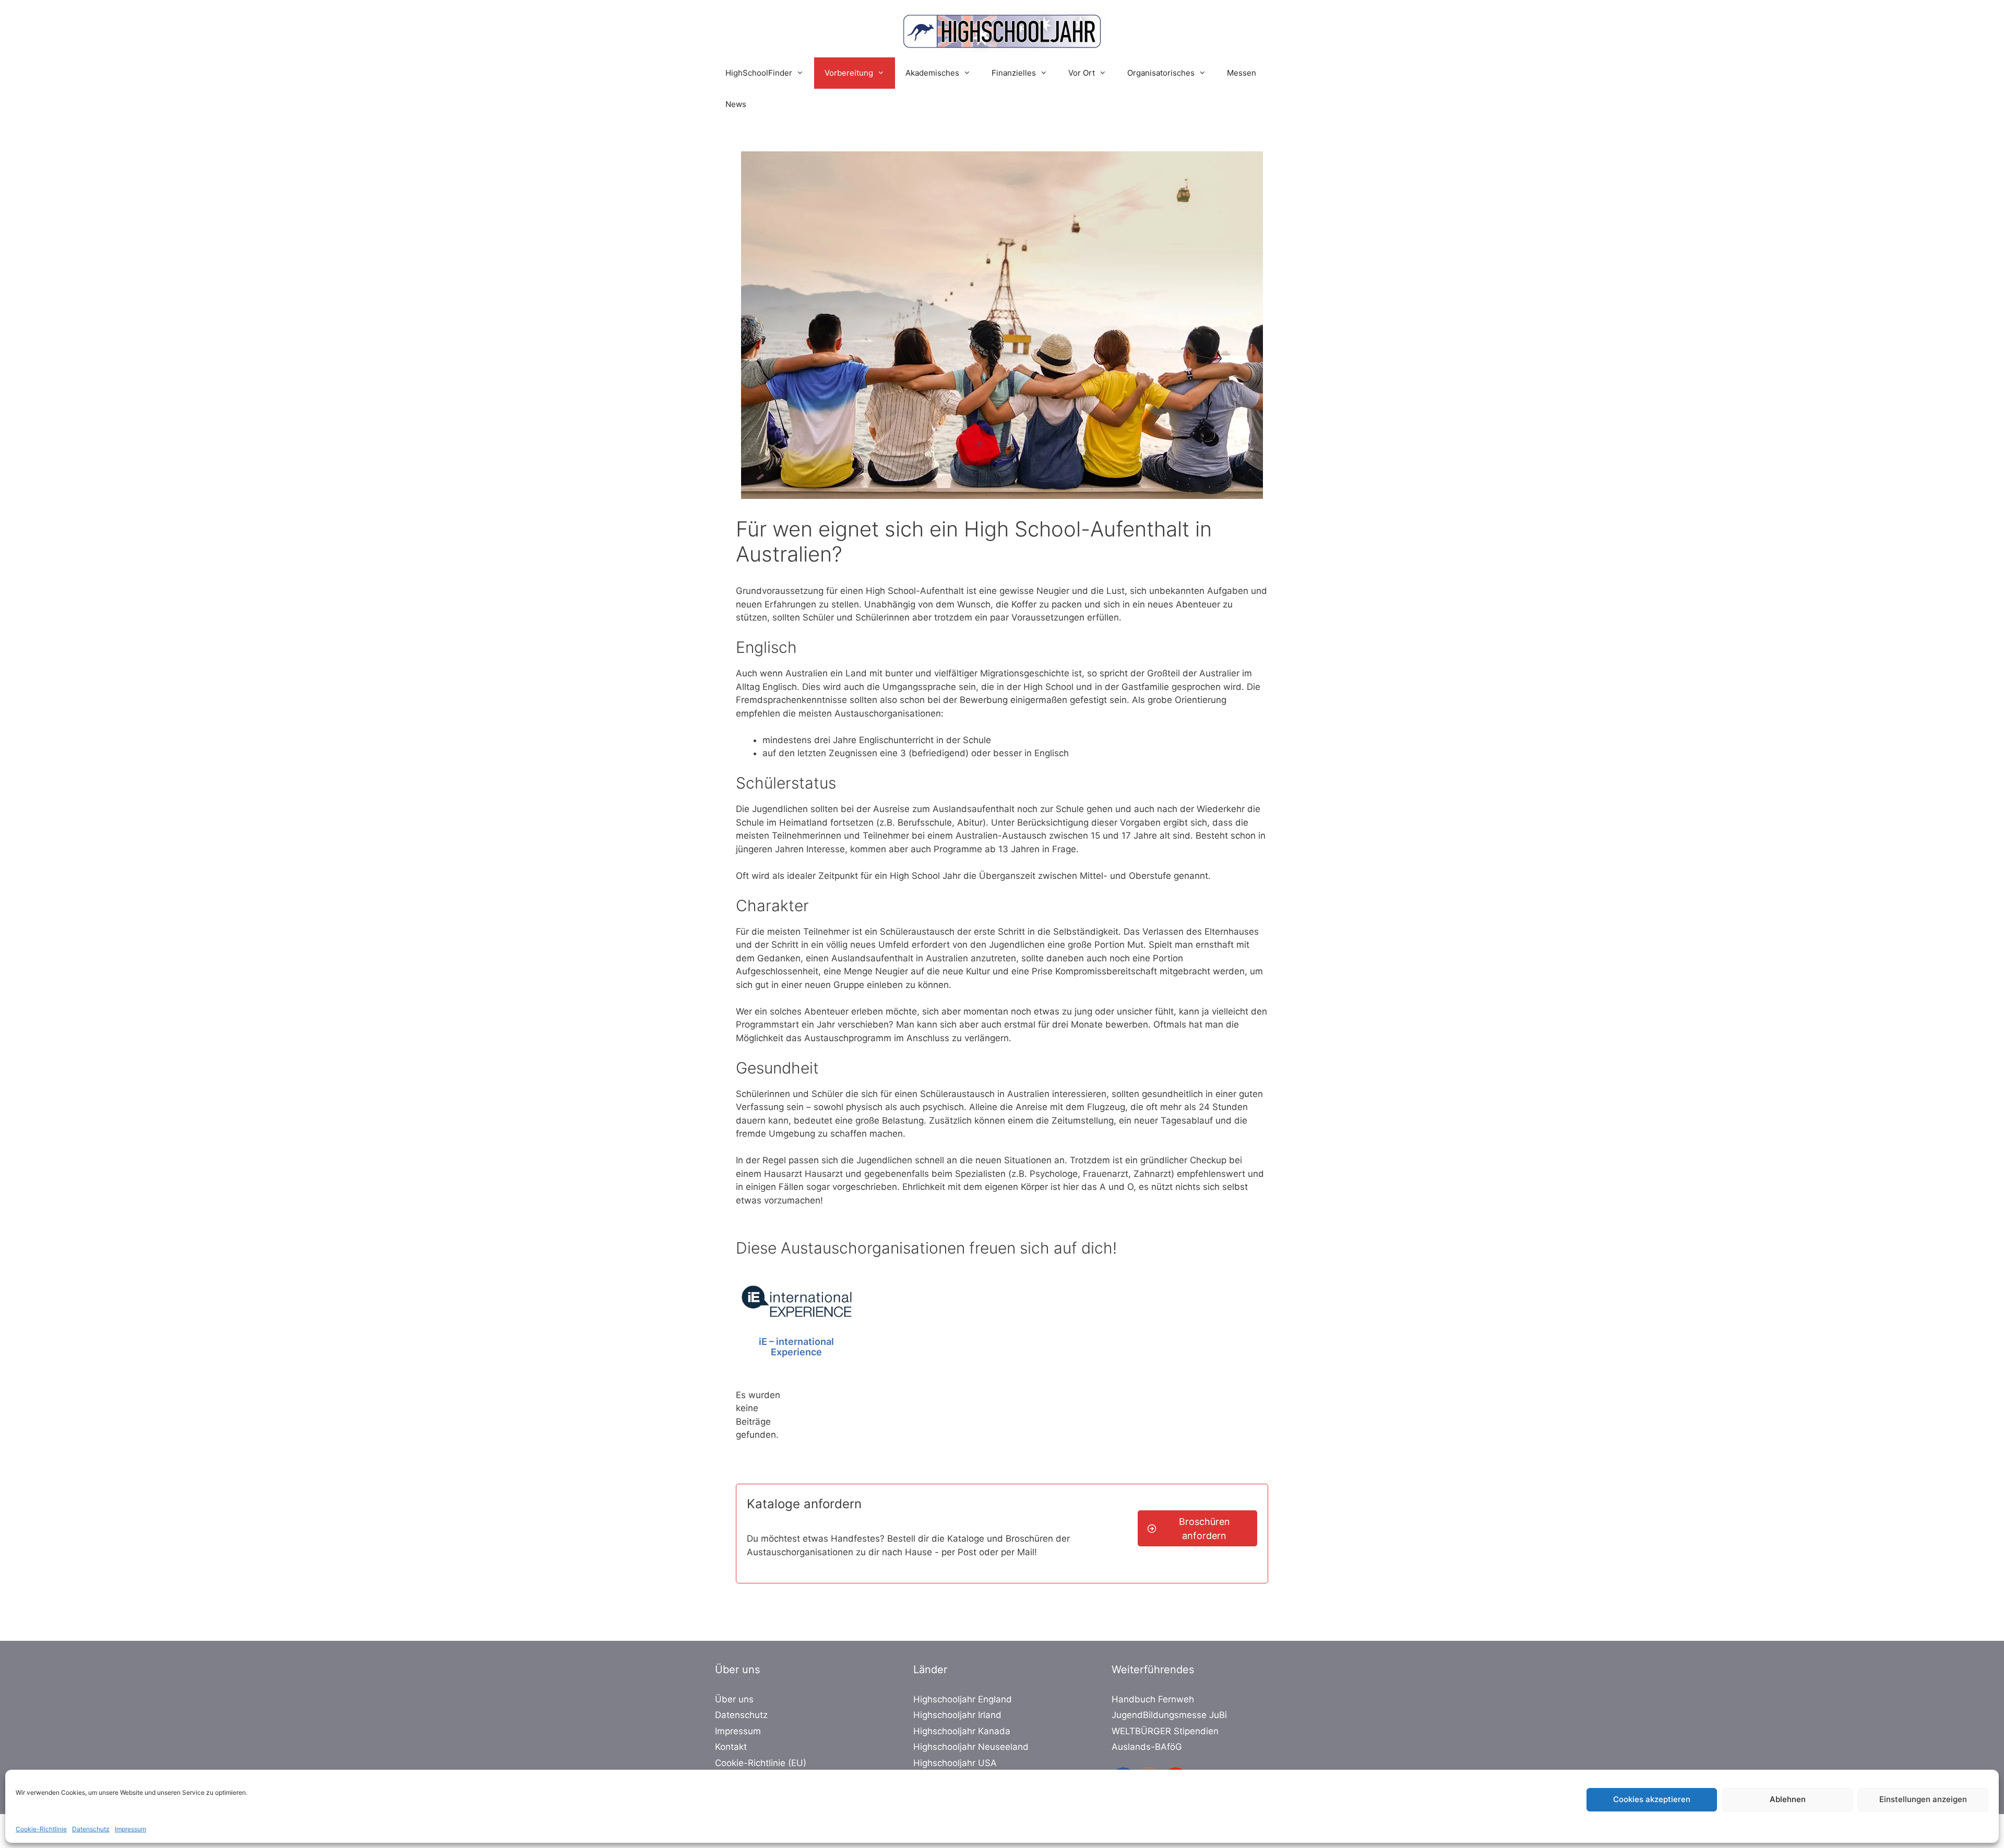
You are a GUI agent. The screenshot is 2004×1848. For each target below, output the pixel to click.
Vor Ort (1082, 73)
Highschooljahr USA (955, 1763)
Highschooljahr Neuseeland (971, 1747)
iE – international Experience (796, 1347)
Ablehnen (1788, 1799)
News (736, 104)
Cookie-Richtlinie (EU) (761, 1763)
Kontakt (731, 1747)
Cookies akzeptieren (1652, 1799)
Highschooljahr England (963, 1699)
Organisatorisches (1161, 73)
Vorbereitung (849, 73)
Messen (1242, 73)
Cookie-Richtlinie (41, 1829)
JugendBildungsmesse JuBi (1169, 1715)
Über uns (734, 1699)
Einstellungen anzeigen (1923, 1799)
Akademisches (932, 73)
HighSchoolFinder (759, 73)
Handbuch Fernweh (1153, 1699)
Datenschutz (91, 1829)
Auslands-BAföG (1147, 1747)
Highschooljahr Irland (957, 1715)
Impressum (130, 1829)
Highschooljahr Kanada (962, 1731)
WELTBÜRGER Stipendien (1165, 1731)
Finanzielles (1014, 73)
